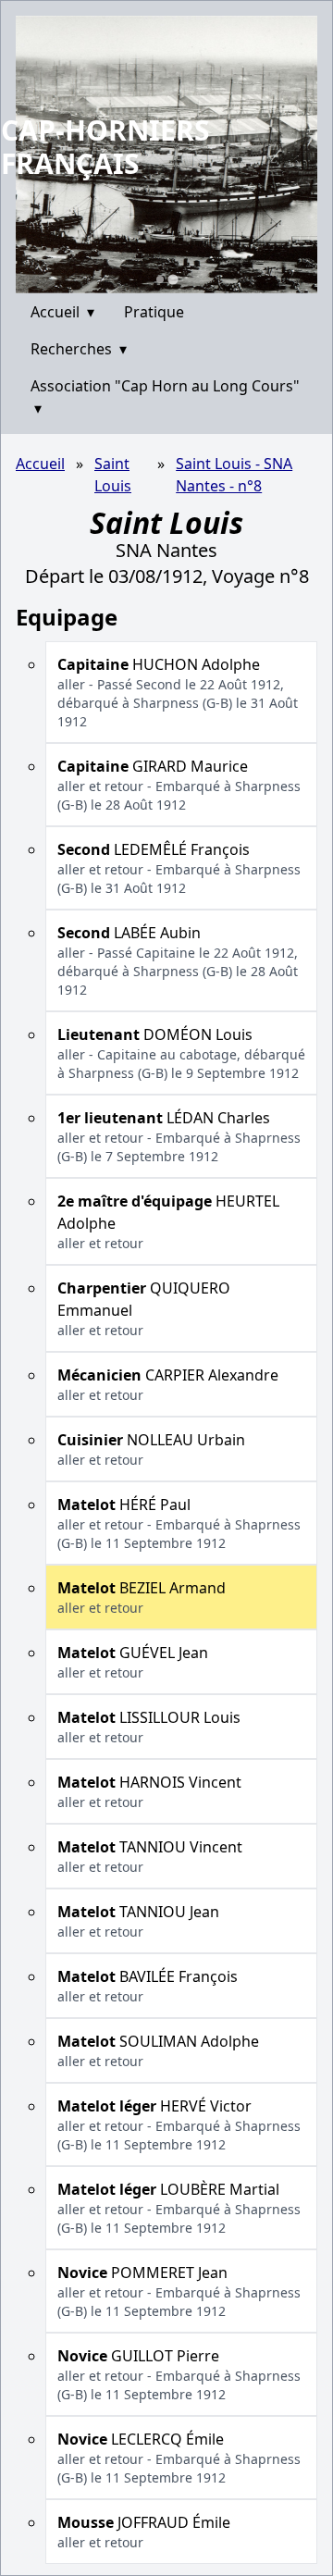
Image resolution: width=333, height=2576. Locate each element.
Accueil (62, 312)
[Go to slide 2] (173, 279)
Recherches (79, 349)
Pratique (154, 312)
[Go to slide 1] (160, 279)
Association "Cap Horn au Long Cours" (165, 397)
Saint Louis (113, 475)
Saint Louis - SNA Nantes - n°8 (234, 475)
